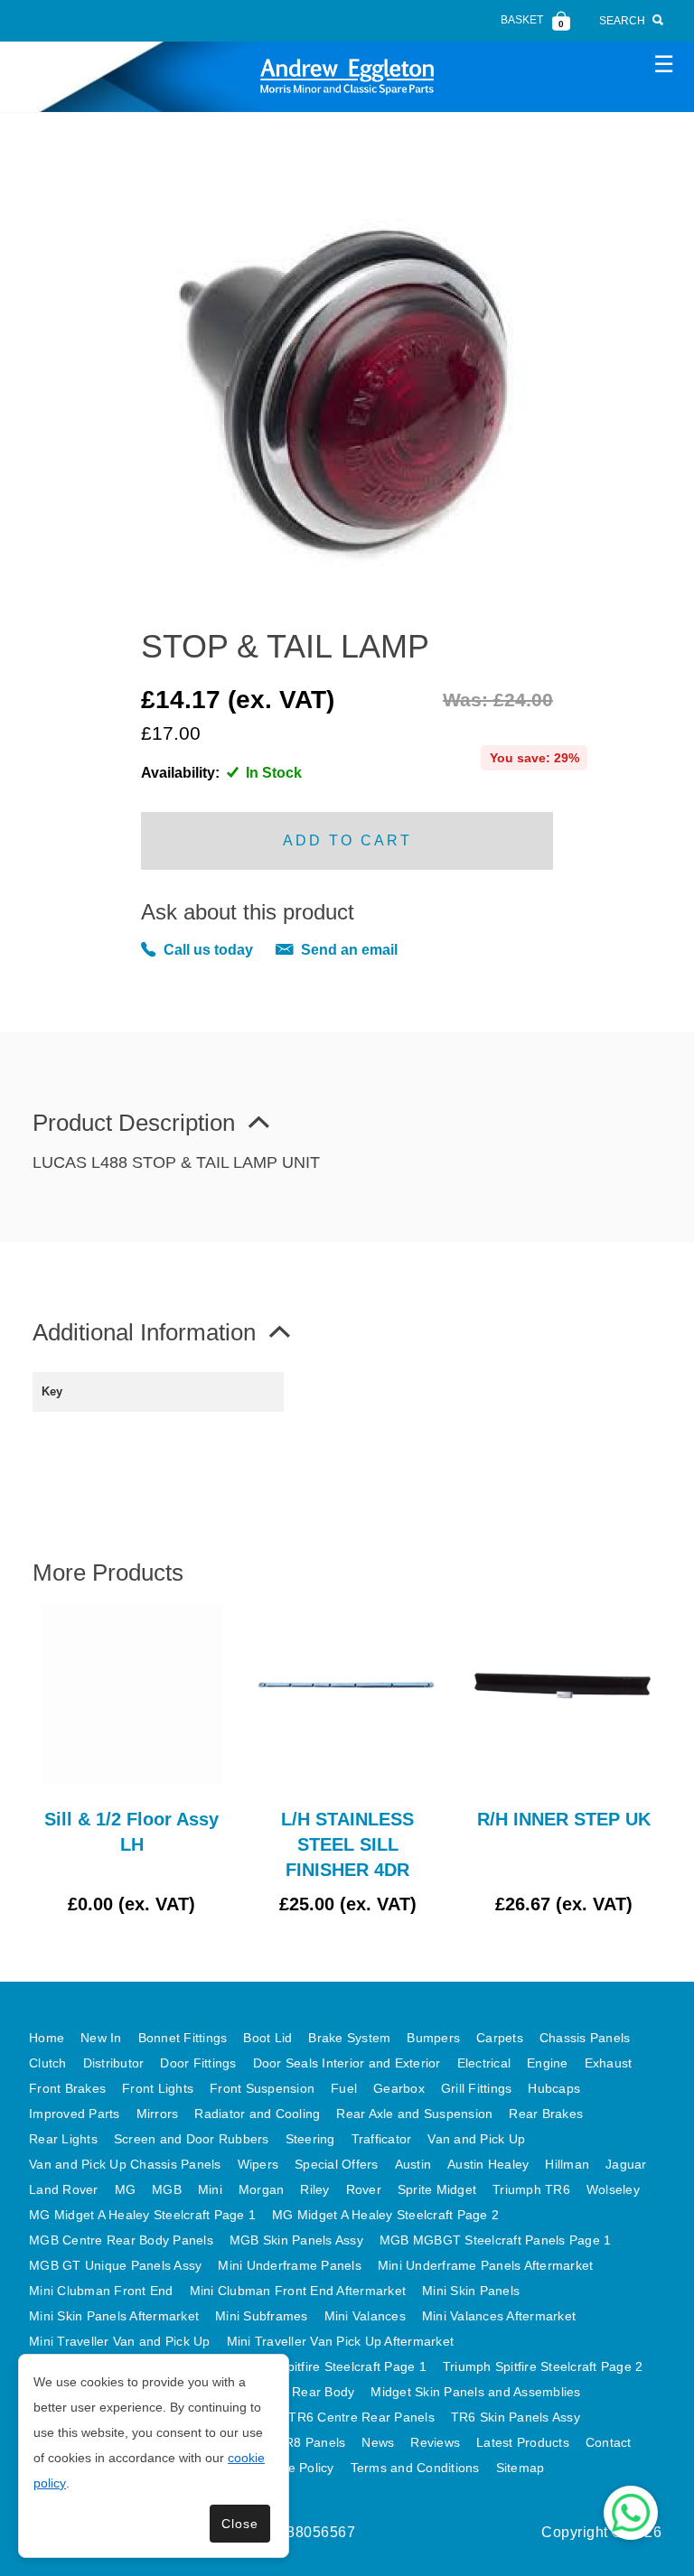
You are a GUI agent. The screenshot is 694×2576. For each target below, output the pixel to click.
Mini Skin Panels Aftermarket (114, 2316)
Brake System (349, 2038)
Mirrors (158, 2114)
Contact (609, 2442)
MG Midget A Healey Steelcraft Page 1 (142, 2215)
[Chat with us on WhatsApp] (631, 2513)
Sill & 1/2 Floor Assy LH (131, 1832)
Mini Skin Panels (471, 2291)
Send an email (349, 950)
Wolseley (613, 2189)
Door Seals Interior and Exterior (347, 2063)
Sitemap (520, 2468)
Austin (413, 2164)
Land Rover (64, 2189)
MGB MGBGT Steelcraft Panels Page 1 (496, 2240)
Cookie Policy (294, 2468)
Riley (314, 2189)
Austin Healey (488, 2164)
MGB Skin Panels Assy (296, 2240)
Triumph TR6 (531, 2189)
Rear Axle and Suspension (414, 2114)
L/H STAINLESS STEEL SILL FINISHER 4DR (347, 1844)
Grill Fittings (477, 2088)
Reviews (435, 2442)
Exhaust (609, 2063)
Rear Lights (63, 2139)
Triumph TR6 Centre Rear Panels (335, 2417)
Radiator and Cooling (257, 2114)
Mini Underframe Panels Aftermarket (486, 2265)
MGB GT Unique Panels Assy (115, 2265)
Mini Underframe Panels (290, 2265)
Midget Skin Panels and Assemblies (475, 2392)
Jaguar (626, 2164)
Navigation (663, 63)
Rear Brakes (546, 2114)
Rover (364, 2189)
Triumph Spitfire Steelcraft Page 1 (326, 2366)
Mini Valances (365, 2316)
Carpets (500, 2038)
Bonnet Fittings (183, 2038)
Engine (548, 2063)
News (378, 2442)
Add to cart (347, 840)
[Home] (347, 76)
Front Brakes (67, 2088)
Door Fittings (198, 2063)
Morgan (262, 2189)
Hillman (567, 2164)
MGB (167, 2189)
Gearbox (399, 2088)
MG (126, 2189)
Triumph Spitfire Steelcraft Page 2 (543, 2366)
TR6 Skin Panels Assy (516, 2417)
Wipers (258, 2164)
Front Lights (158, 2088)
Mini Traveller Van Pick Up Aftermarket (341, 2341)
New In (101, 2038)
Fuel (344, 2088)
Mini (210, 2189)
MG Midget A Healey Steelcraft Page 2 (385, 2215)
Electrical (484, 2063)
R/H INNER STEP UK (564, 1819)
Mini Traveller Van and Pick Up (120, 2341)
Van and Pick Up (476, 2139)
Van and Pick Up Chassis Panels (125, 2164)
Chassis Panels (585, 2038)
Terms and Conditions (415, 2468)
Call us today (208, 950)
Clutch (48, 2063)
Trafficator (382, 2139)
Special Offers (337, 2164)
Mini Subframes (262, 2316)
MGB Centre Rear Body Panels (121, 2240)
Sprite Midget (437, 2189)
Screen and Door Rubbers (192, 2139)
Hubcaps (554, 2088)
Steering (310, 2139)
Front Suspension (262, 2088)
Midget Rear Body (301, 2392)
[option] (131, 1760)
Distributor (114, 2063)
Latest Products (523, 2442)
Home (47, 2038)
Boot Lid (267, 2038)
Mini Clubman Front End (101, 2291)
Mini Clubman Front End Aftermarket (298, 2291)
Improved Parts (75, 2114)
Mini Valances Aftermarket (499, 2316)
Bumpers (433, 2038)
